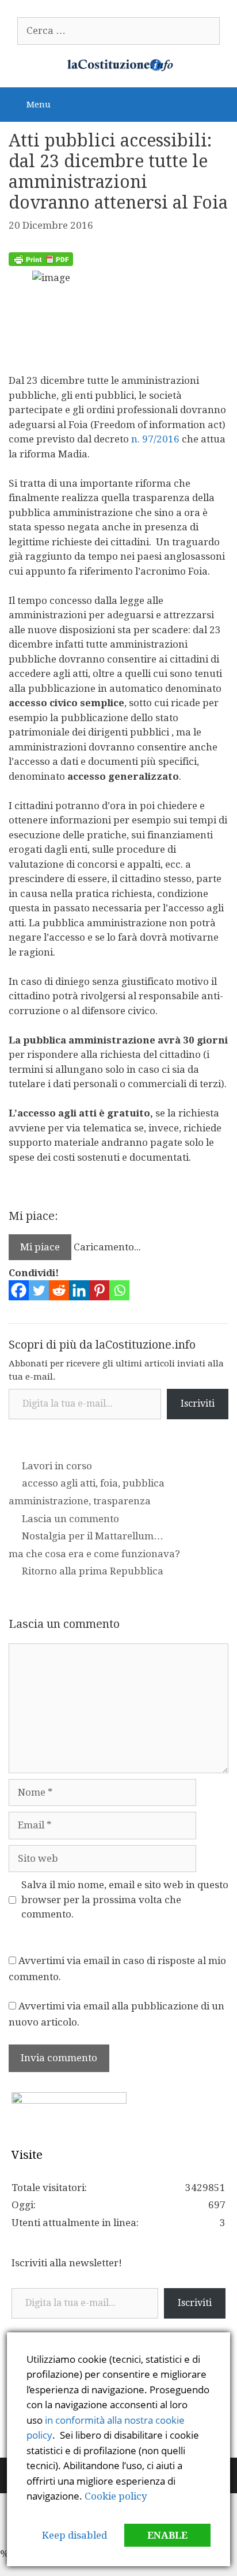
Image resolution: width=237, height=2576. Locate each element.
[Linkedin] (79, 1290)
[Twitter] (39, 1290)
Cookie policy (116, 2496)
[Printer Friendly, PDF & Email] (41, 263)
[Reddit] (59, 1290)
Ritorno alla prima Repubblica (93, 1571)
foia (109, 1483)
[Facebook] (19, 1290)
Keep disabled (74, 2535)
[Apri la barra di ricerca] (220, 103)
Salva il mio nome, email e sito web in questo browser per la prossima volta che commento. (125, 1899)
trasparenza (122, 1501)
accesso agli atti (59, 1483)
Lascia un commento (70, 1519)
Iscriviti (198, 1403)
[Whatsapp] (119, 1290)
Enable (167, 2535)
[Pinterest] (99, 1290)
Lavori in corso (57, 1466)
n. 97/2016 (154, 439)
